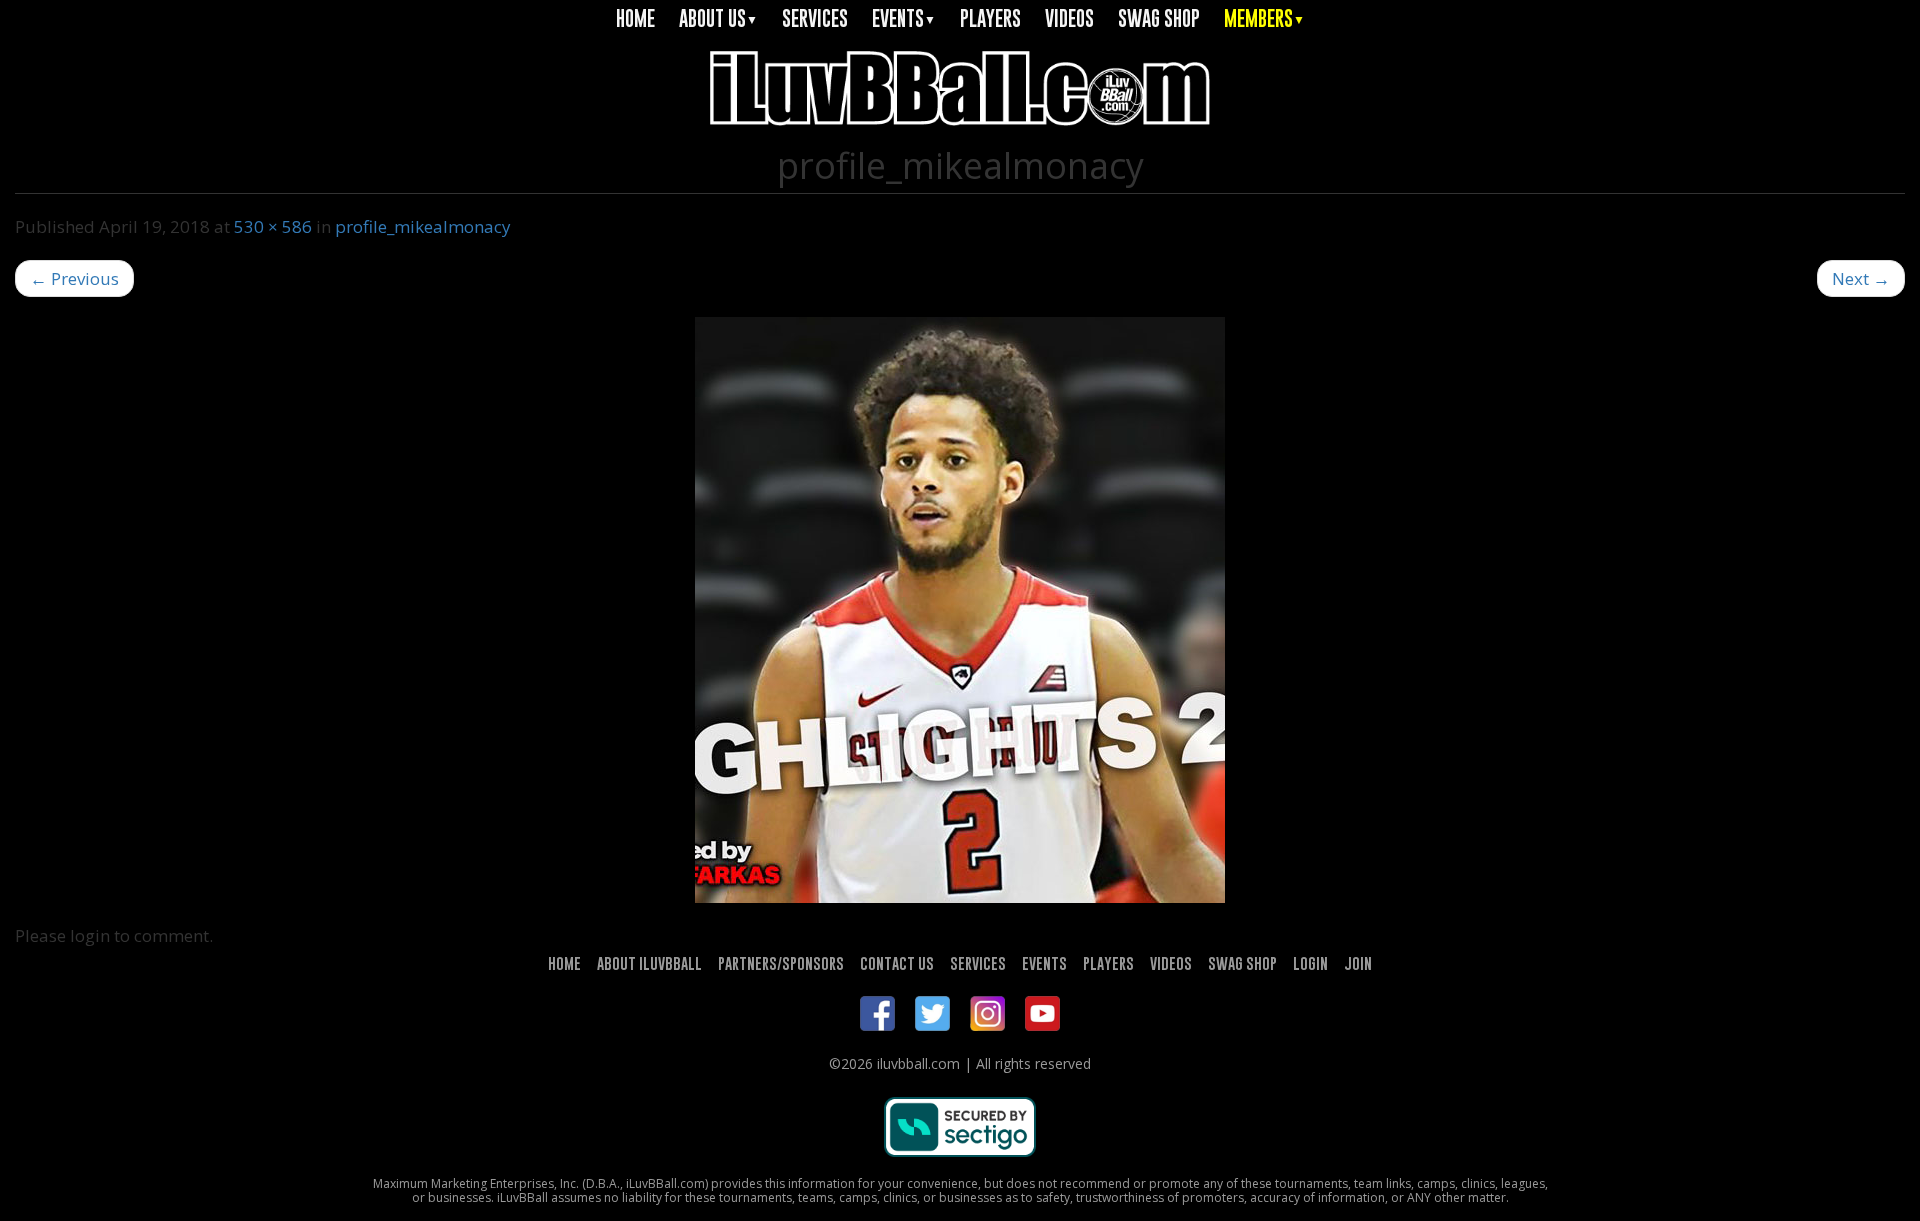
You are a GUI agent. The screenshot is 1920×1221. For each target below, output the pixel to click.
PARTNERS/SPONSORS (781, 963)
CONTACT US (897, 963)
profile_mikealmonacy (423, 226)
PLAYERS (990, 18)
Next (1861, 278)
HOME (635, 18)
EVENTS (904, 18)
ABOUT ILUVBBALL (649, 963)
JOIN (1358, 963)
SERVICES (815, 18)
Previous (74, 278)
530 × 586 (273, 226)
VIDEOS (1069, 18)
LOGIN (1310, 963)
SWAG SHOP (1159, 18)
